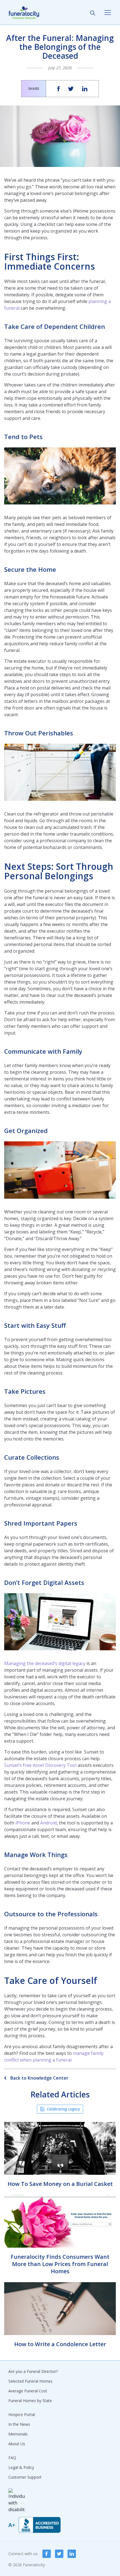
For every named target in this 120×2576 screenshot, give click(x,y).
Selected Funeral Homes (30, 2381)
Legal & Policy (21, 2467)
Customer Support (25, 2477)
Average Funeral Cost (28, 2391)
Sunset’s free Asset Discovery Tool (40, 1765)
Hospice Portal (22, 2414)
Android (48, 1823)
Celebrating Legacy (63, 2109)
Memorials (18, 2434)
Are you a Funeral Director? (33, 2371)
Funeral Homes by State (30, 2401)
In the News (19, 2424)
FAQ (12, 2458)
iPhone (23, 1823)
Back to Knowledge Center (39, 2078)
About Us (17, 2444)
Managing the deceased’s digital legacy (45, 1663)
